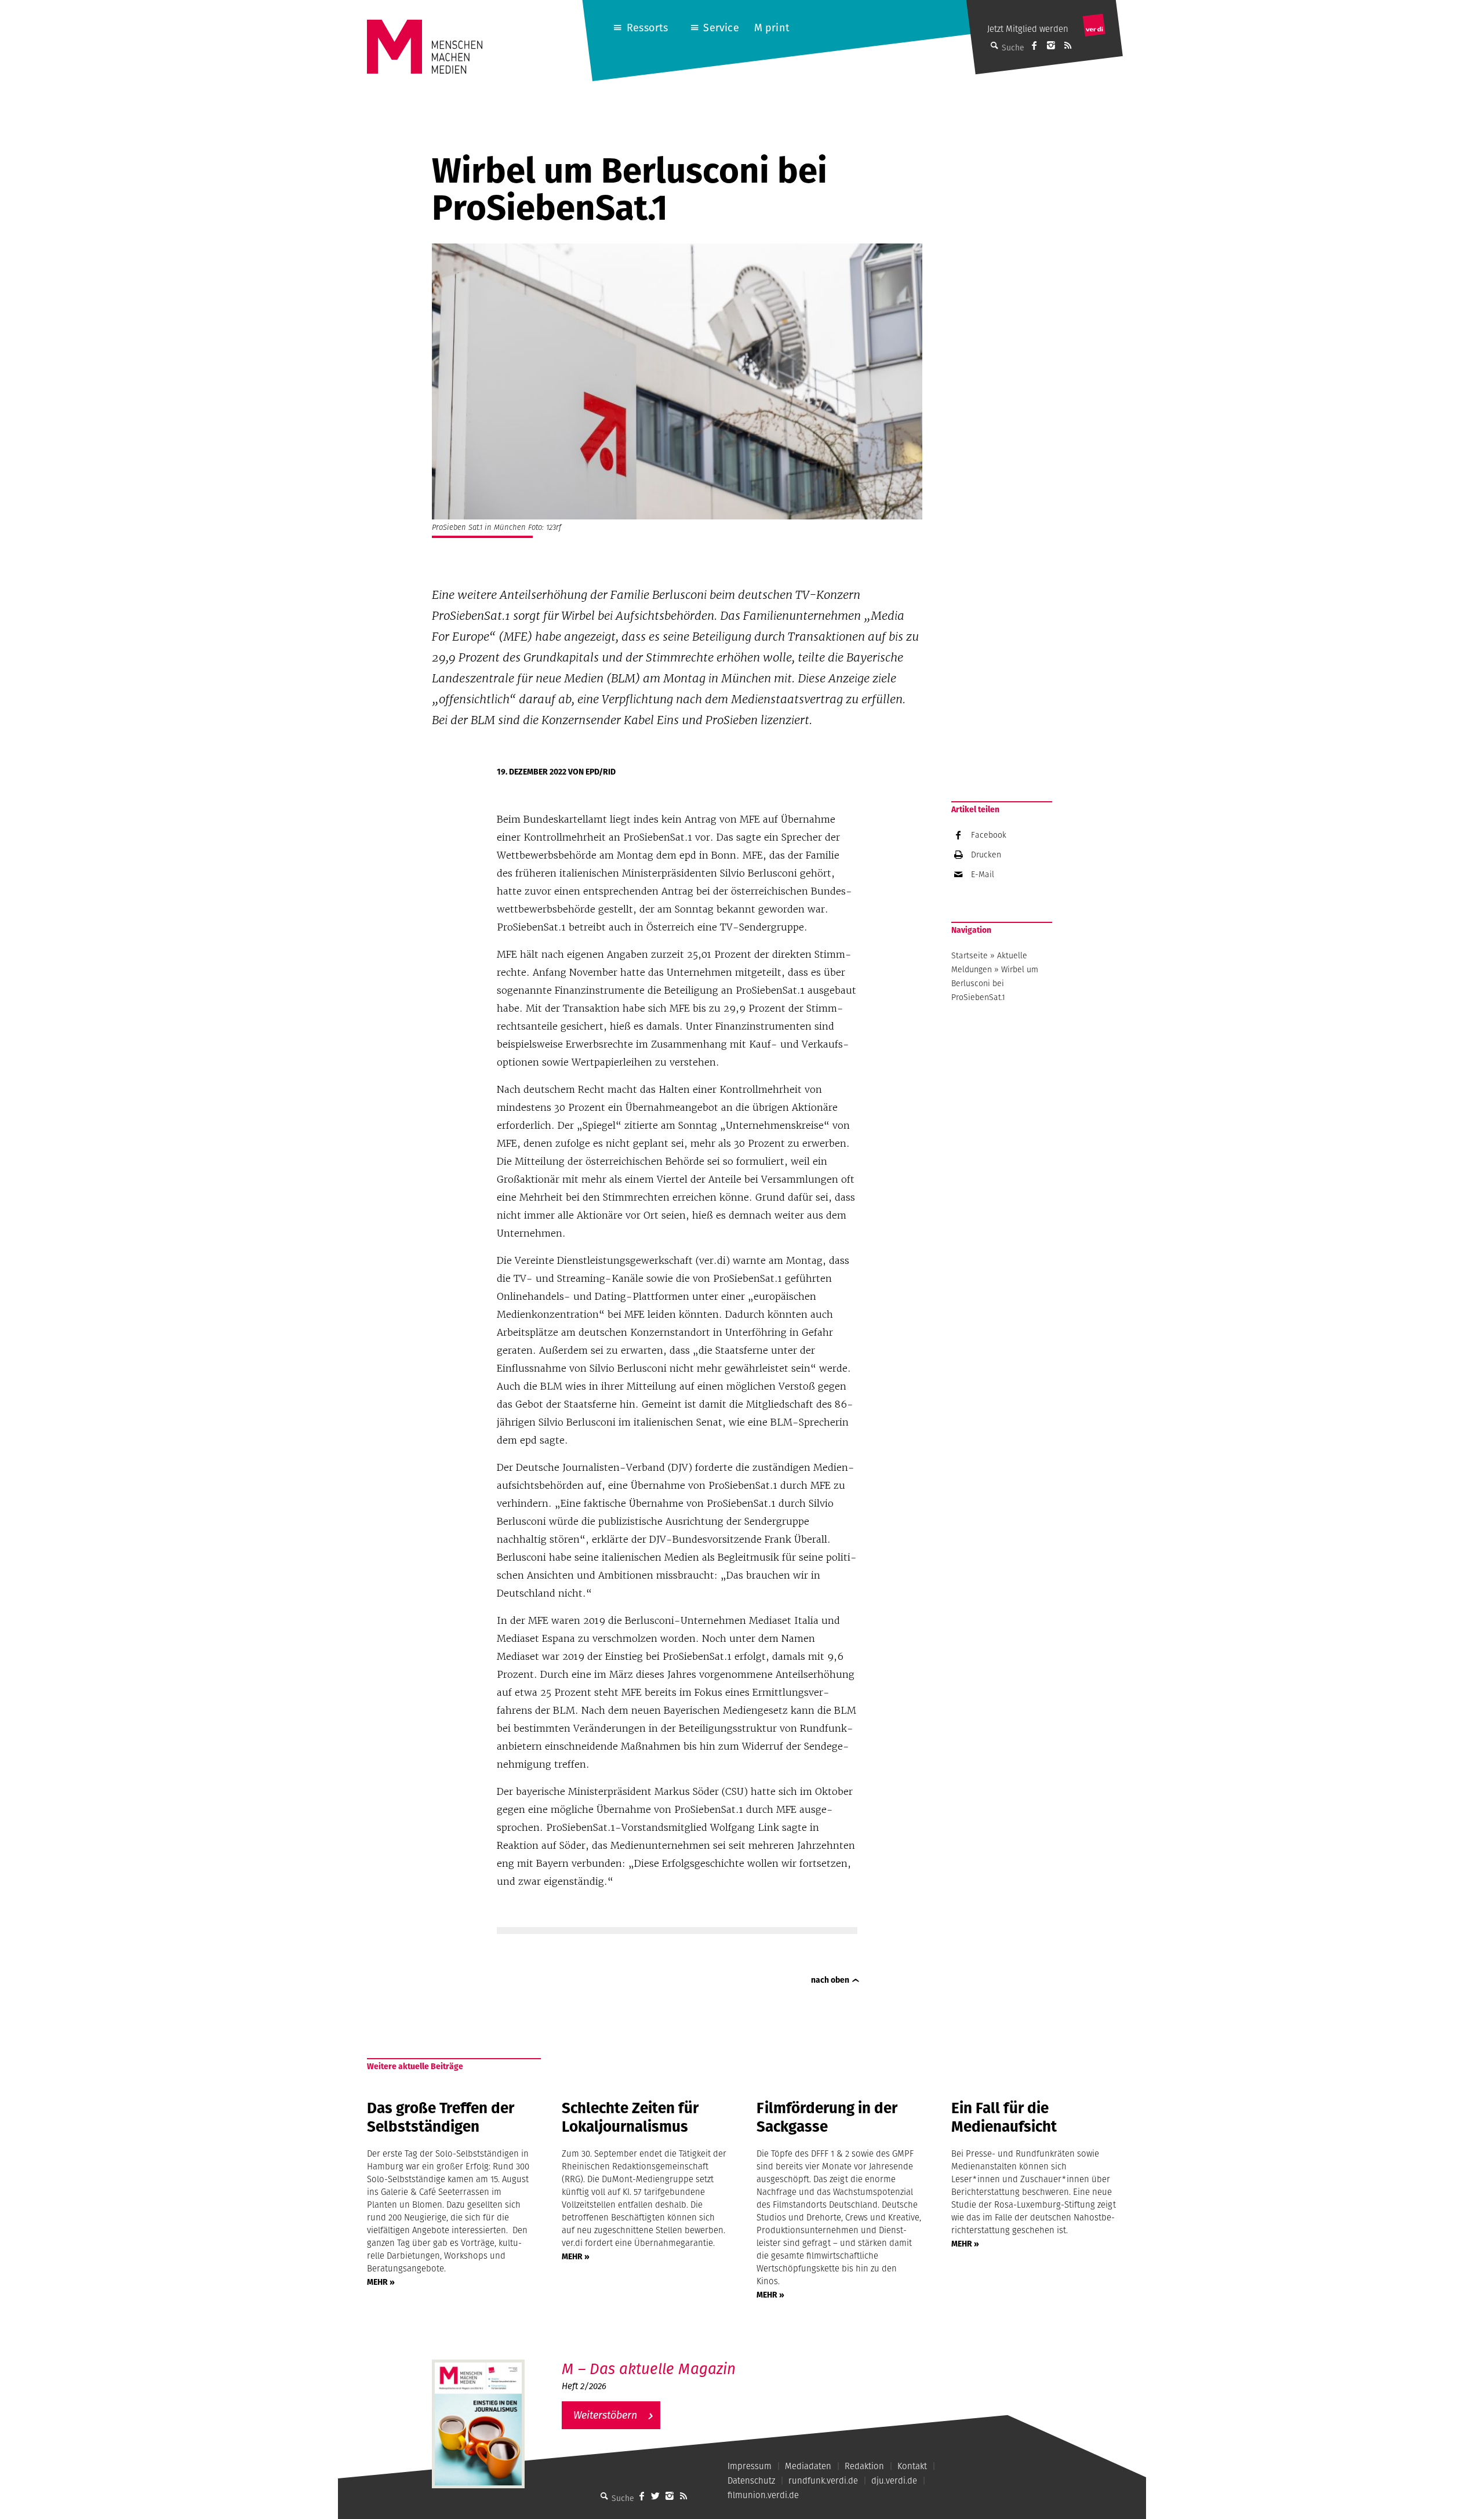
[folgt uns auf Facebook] (642, 2496)
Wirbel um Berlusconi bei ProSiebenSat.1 (995, 983)
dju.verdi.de (894, 2480)
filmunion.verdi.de (763, 2495)
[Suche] (605, 2496)
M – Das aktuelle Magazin (649, 2369)
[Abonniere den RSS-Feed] (1068, 45)
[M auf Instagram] (1051, 45)
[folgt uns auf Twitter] (656, 2496)
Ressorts (647, 28)
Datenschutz (751, 2480)
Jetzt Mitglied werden (1028, 29)
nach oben (830, 1980)
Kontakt (912, 2466)
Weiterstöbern (605, 2415)
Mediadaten (808, 2466)
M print (772, 28)
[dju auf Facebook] (1034, 45)
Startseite (970, 955)
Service (721, 28)
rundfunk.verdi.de (823, 2480)
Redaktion (864, 2466)
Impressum (750, 2466)
